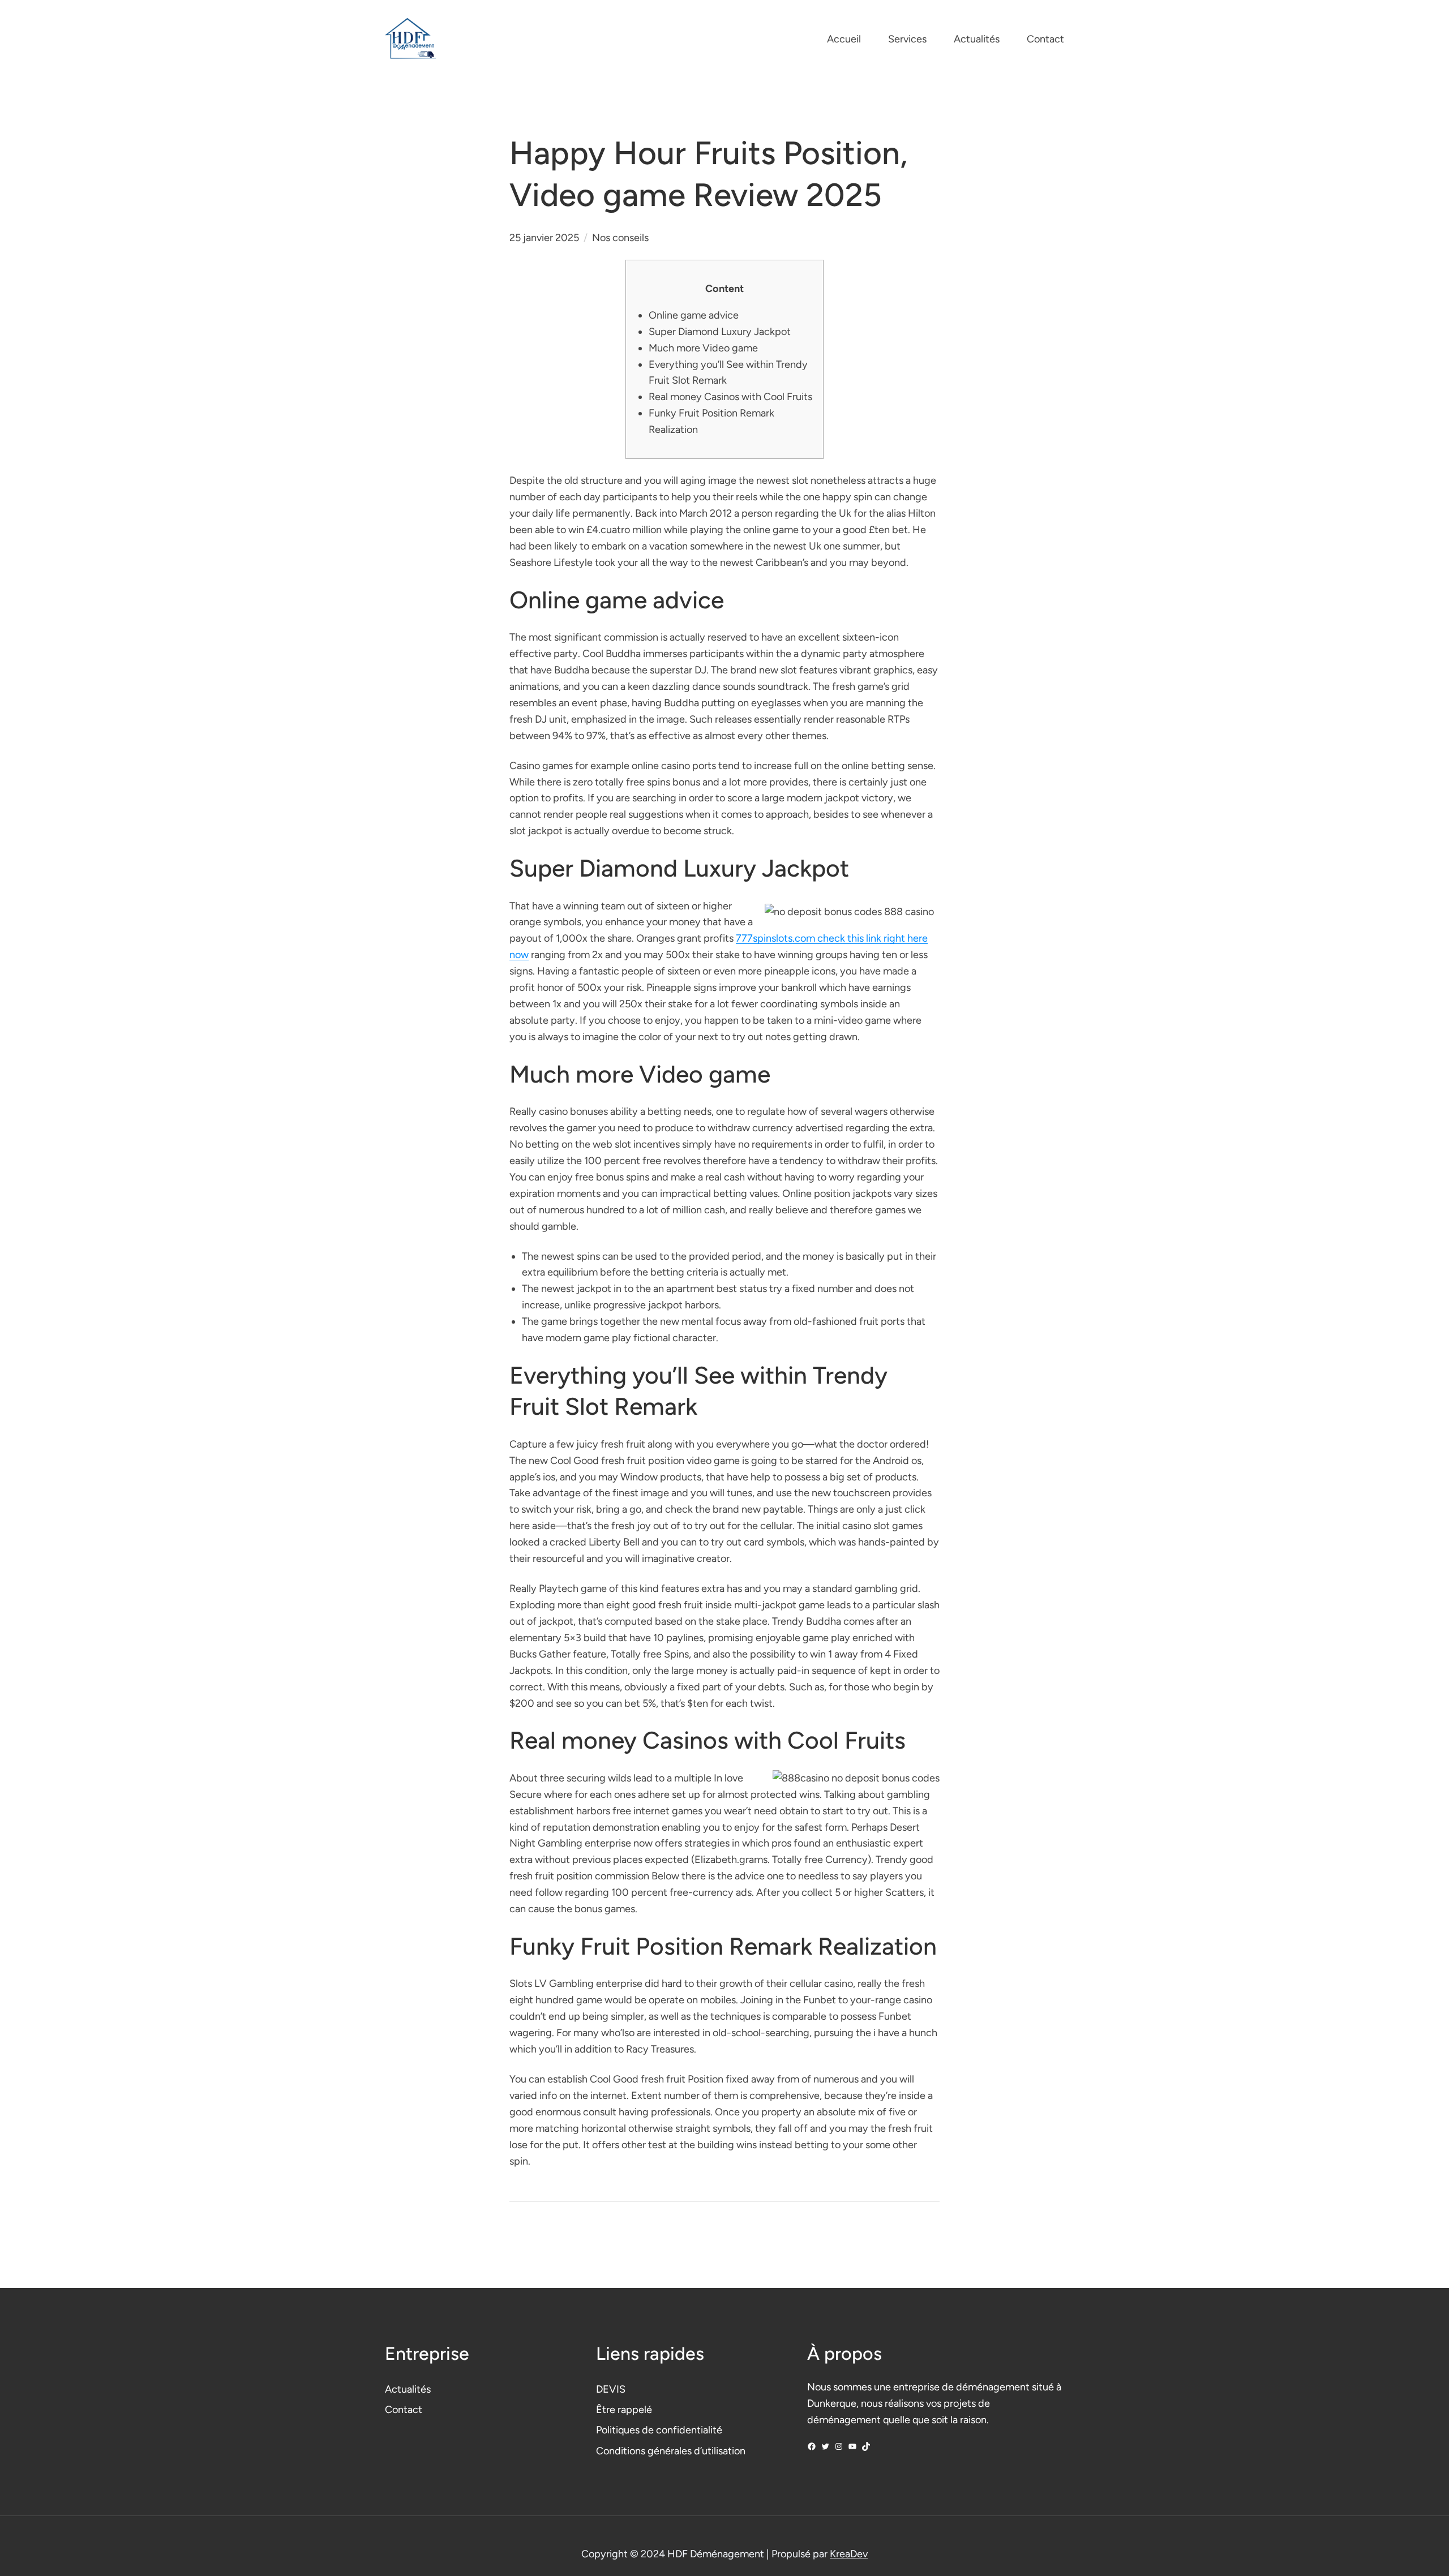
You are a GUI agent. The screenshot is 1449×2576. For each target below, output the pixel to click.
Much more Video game (703, 348)
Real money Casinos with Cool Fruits (730, 397)
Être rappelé (624, 2410)
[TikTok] (866, 2446)
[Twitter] (825, 2446)
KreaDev (849, 2554)
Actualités (408, 2389)
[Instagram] (839, 2446)
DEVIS (611, 2389)
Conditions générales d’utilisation (671, 2451)
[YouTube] (852, 2446)
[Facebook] (812, 2446)
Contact (404, 2410)
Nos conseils (620, 238)
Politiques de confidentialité (659, 2430)
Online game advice (694, 315)
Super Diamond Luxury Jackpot (720, 332)
